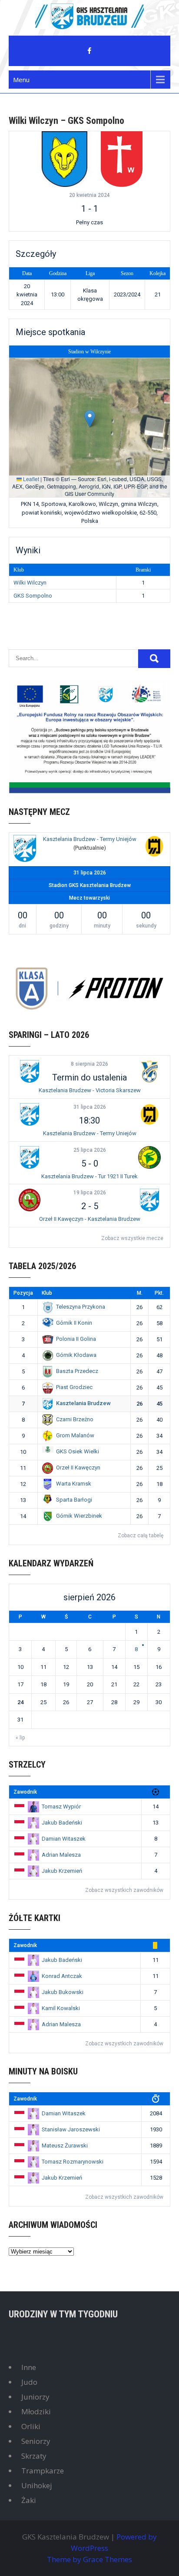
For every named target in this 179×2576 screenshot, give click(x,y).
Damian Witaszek (64, 1839)
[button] (90, 419)
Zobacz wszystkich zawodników (124, 1890)
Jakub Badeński (62, 1823)
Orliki (31, 2426)
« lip (20, 1738)
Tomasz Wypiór (61, 1807)
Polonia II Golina (76, 1339)
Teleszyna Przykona (81, 1307)
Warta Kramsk (74, 1484)
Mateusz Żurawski (65, 2146)
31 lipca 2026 (90, 1107)
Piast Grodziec (74, 1387)
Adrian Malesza (61, 1855)
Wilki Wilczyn (30, 583)
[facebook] (89, 51)
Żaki (29, 2500)
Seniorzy (36, 2441)
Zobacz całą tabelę (141, 1536)
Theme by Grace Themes (89, 2559)
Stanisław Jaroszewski (71, 2129)
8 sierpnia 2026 (89, 1064)
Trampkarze (43, 2471)
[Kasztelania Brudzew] (25, 849)
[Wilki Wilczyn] (64, 159)
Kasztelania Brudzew (83, 1403)
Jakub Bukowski (63, 1992)
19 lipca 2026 (90, 1193)
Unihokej (37, 2485)
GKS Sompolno (33, 596)
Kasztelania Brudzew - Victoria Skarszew (90, 1090)
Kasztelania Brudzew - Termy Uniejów (90, 839)
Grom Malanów (75, 1435)
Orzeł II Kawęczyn (78, 1467)
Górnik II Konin (74, 1323)
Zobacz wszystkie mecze (132, 1238)
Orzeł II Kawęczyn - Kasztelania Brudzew (90, 1219)
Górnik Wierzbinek (79, 1516)
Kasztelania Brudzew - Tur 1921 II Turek (89, 1176)
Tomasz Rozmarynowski (73, 2162)
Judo (29, 2382)
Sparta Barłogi (74, 1500)
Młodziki (36, 2411)
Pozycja (23, 1293)
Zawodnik (25, 1792)
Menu (21, 80)
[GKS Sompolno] (122, 159)
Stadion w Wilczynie (89, 352)
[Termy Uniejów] (154, 847)
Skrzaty (34, 2456)
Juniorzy (35, 2397)
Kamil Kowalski (61, 2008)
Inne (29, 2367)
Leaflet (30, 479)
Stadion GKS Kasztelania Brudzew (90, 885)
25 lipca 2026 (90, 1150)
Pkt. (159, 1293)
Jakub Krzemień (62, 1871)
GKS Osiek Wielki (78, 1451)
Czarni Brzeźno (75, 1419)
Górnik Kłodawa (76, 1355)
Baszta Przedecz (77, 1371)
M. (140, 1293)
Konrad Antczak (62, 1976)
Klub (47, 1293)
